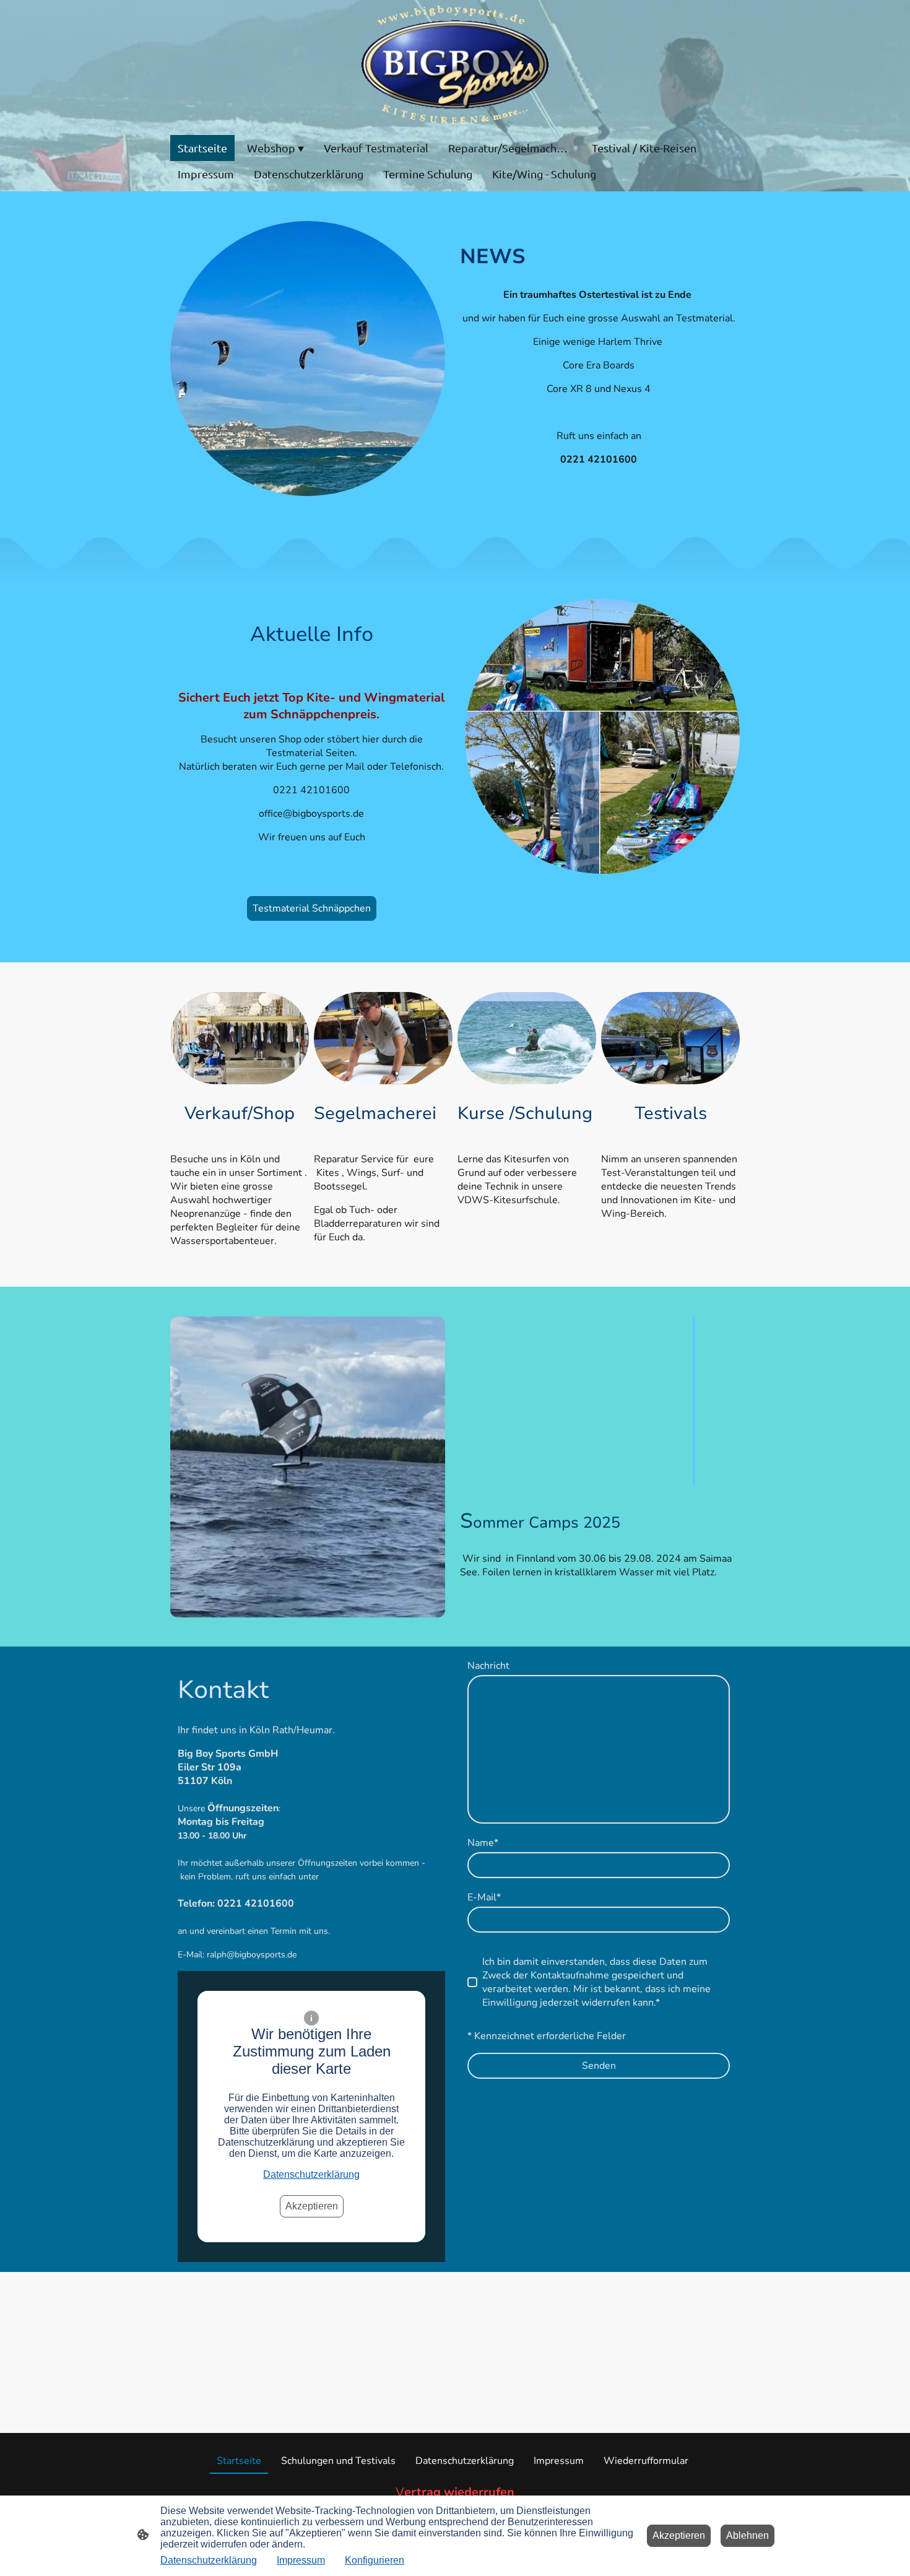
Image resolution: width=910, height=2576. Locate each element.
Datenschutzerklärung (311, 2174)
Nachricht (488, 1666)
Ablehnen (747, 2535)
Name (483, 1843)
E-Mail (484, 1897)
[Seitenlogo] (455, 65)
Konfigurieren (375, 2560)
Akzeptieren (312, 2206)
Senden (599, 2066)
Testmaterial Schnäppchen (312, 908)
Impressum (301, 2560)
